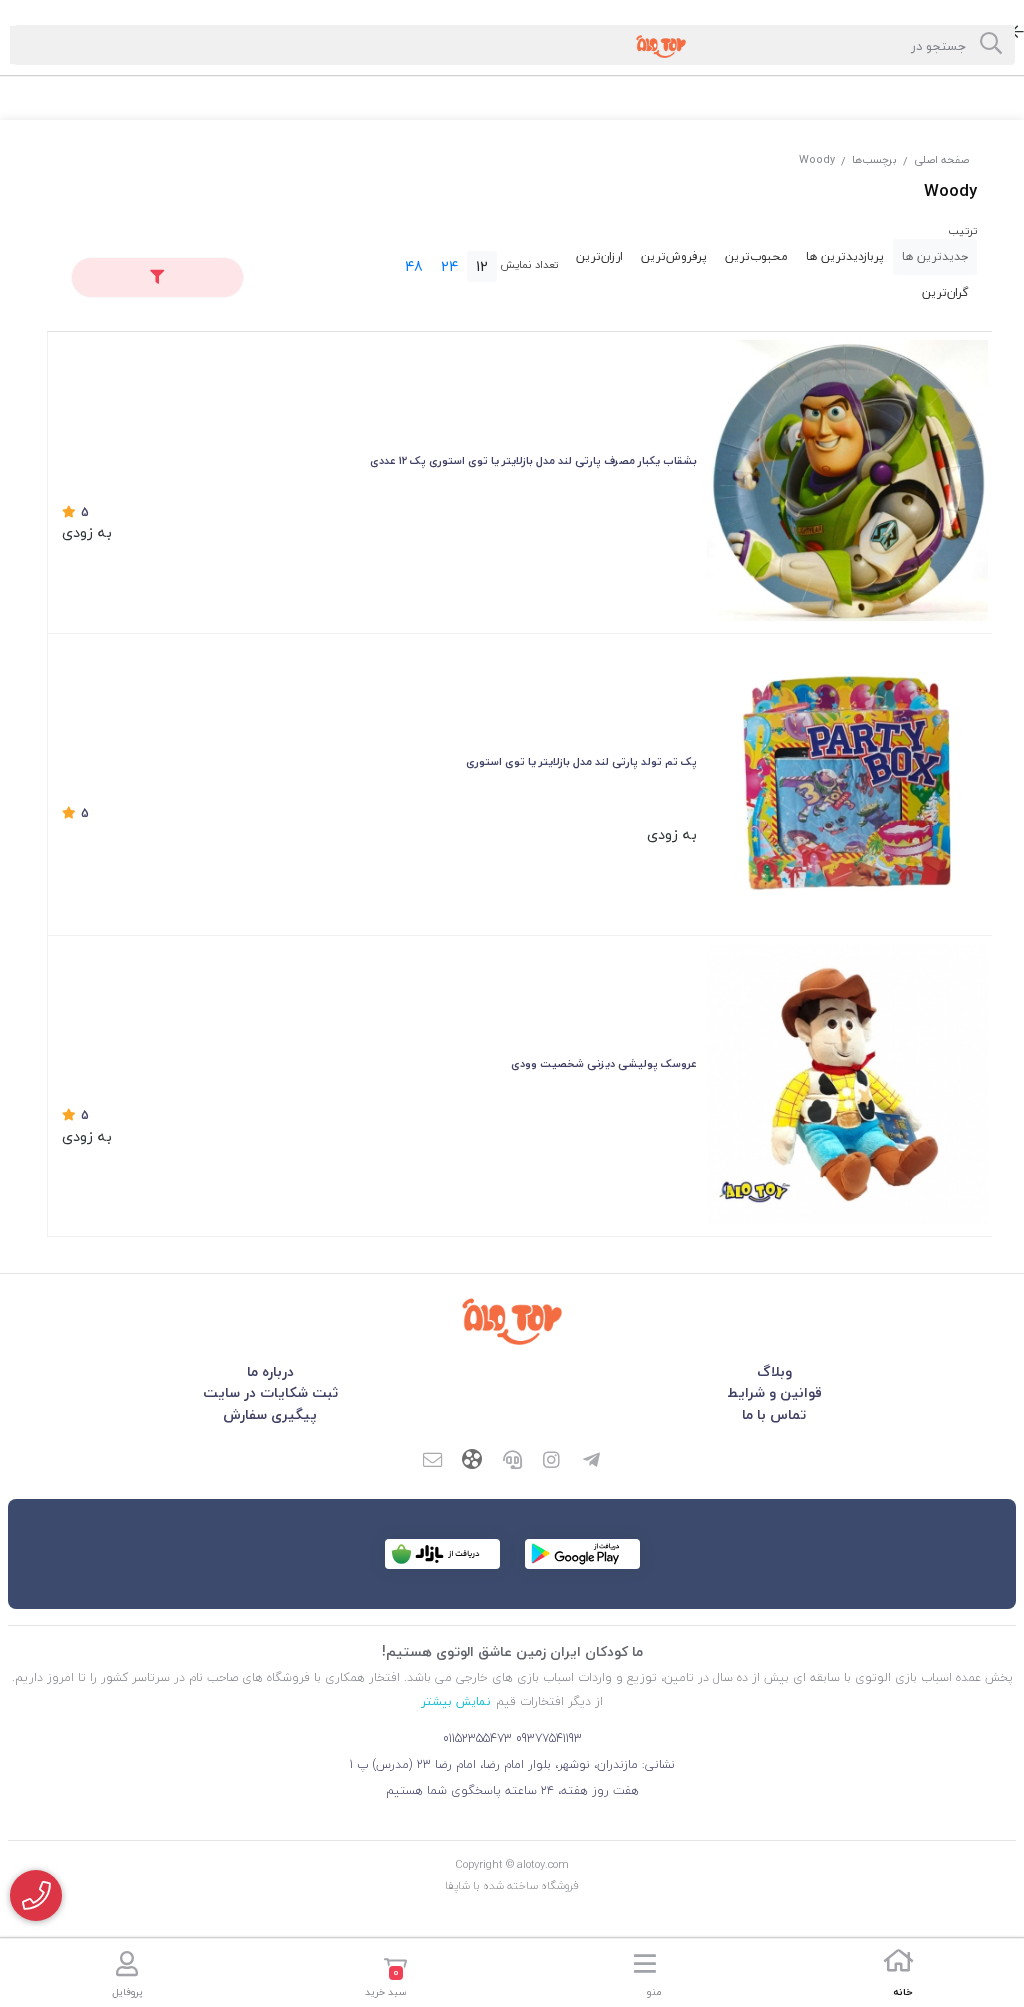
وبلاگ (774, 1371)
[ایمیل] (432, 1462)
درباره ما (270, 1371)
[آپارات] (472, 1461)
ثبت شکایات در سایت (270, 1392)
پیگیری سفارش (270, 1414)
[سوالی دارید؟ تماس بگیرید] (36, 1895)
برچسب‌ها (874, 159)
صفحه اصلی (941, 159)
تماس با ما (774, 1414)
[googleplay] (582, 1554)
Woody (817, 159)
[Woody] (512, 1321)
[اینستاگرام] (552, 1462)
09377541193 (549, 1738)
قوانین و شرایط (774, 1392)
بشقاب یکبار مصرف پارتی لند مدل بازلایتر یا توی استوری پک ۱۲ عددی (533, 460)
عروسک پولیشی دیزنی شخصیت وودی (604, 1063)
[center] (991, 45)
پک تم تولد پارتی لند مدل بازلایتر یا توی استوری (581, 761)
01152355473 (477, 1738)
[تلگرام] (592, 1462)
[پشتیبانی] (512, 1462)
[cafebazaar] (442, 1554)
